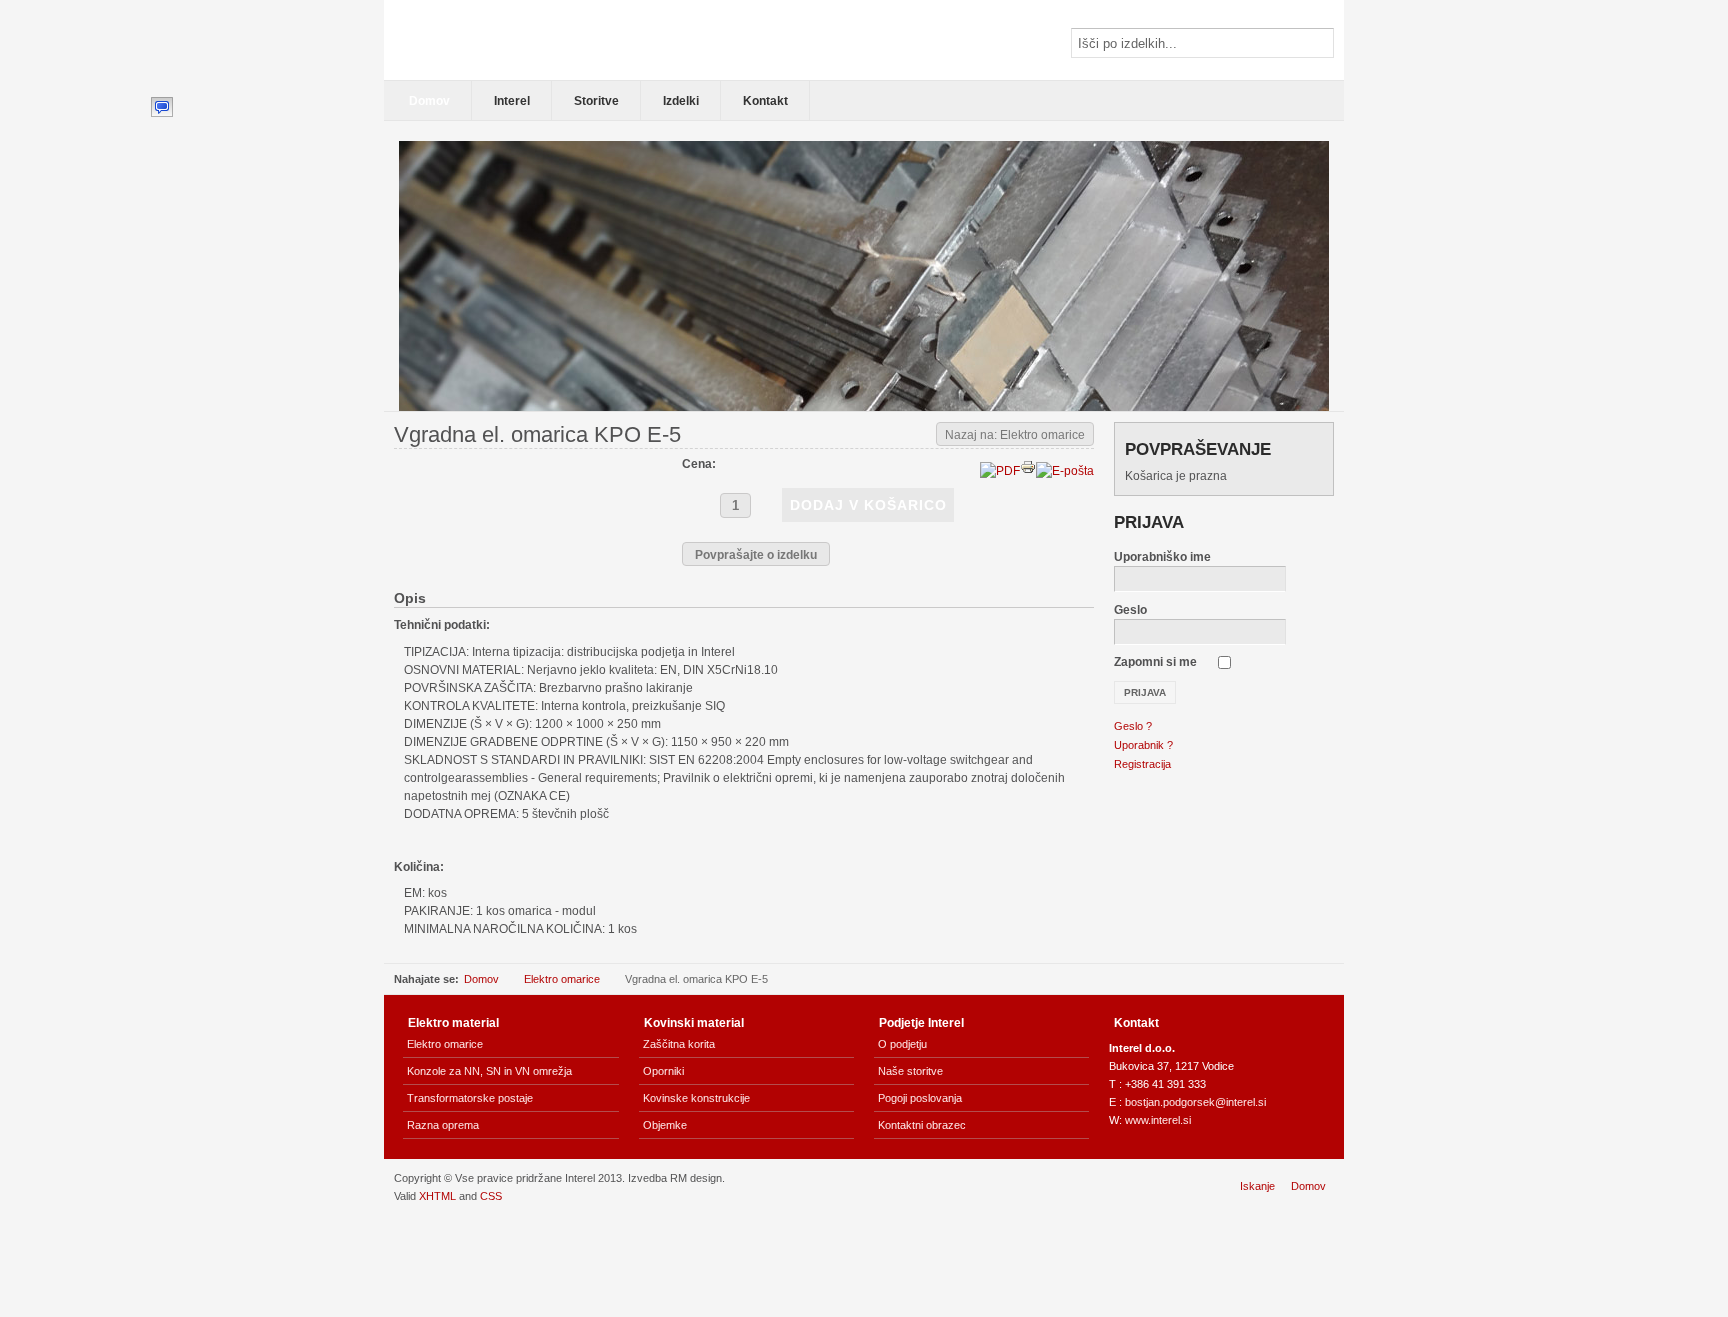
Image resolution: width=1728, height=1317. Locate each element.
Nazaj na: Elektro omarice (1015, 435)
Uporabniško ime (1162, 557)
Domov (481, 979)
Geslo (1130, 610)
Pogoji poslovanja (920, 1098)
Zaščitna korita (679, 1044)
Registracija (1142, 764)
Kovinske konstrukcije (696, 1098)
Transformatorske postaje (470, 1098)
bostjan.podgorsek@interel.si (1195, 1102)
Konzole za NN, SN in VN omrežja (489, 1071)
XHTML (437, 1196)
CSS (491, 1196)
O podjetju (902, 1044)
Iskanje (1257, 1186)
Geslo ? (1133, 726)
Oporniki (663, 1071)
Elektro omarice (562, 979)
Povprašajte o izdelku (756, 555)
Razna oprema (443, 1125)
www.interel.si (1158, 1120)
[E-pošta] (1065, 471)
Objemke (665, 1125)
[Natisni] (1028, 471)
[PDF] (1000, 471)
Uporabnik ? (1143, 745)
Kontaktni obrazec (922, 1125)
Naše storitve (910, 1071)
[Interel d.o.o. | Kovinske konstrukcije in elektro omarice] (529, 40)
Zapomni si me (1155, 662)
